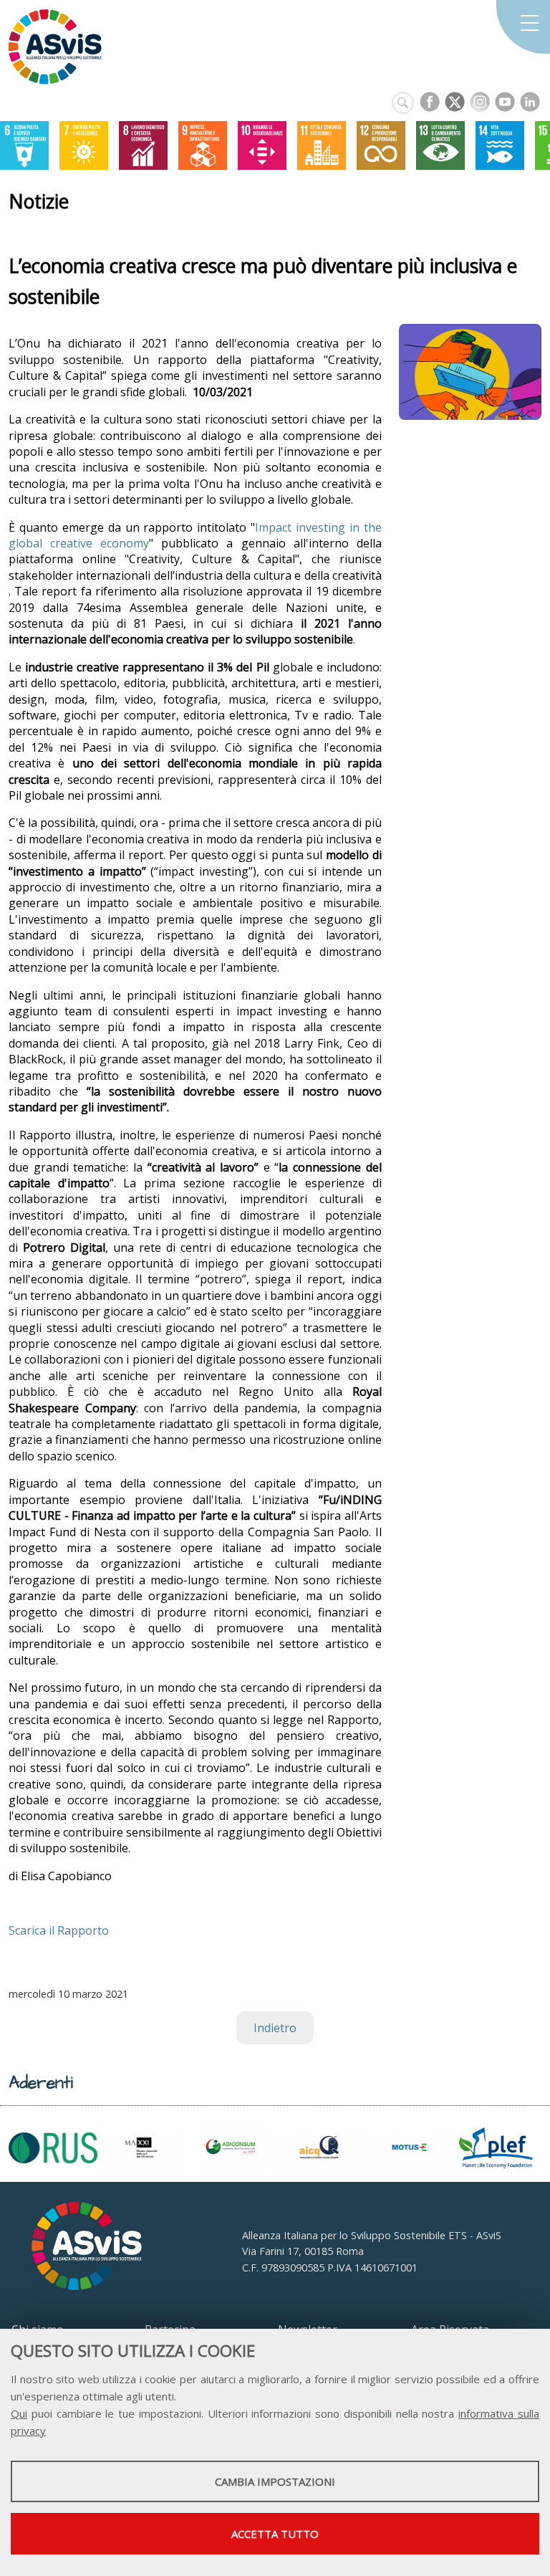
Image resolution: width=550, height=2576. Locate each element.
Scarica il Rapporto (59, 1930)
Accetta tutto (275, 2534)
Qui (19, 2413)
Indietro (275, 2028)
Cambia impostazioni (275, 2481)
